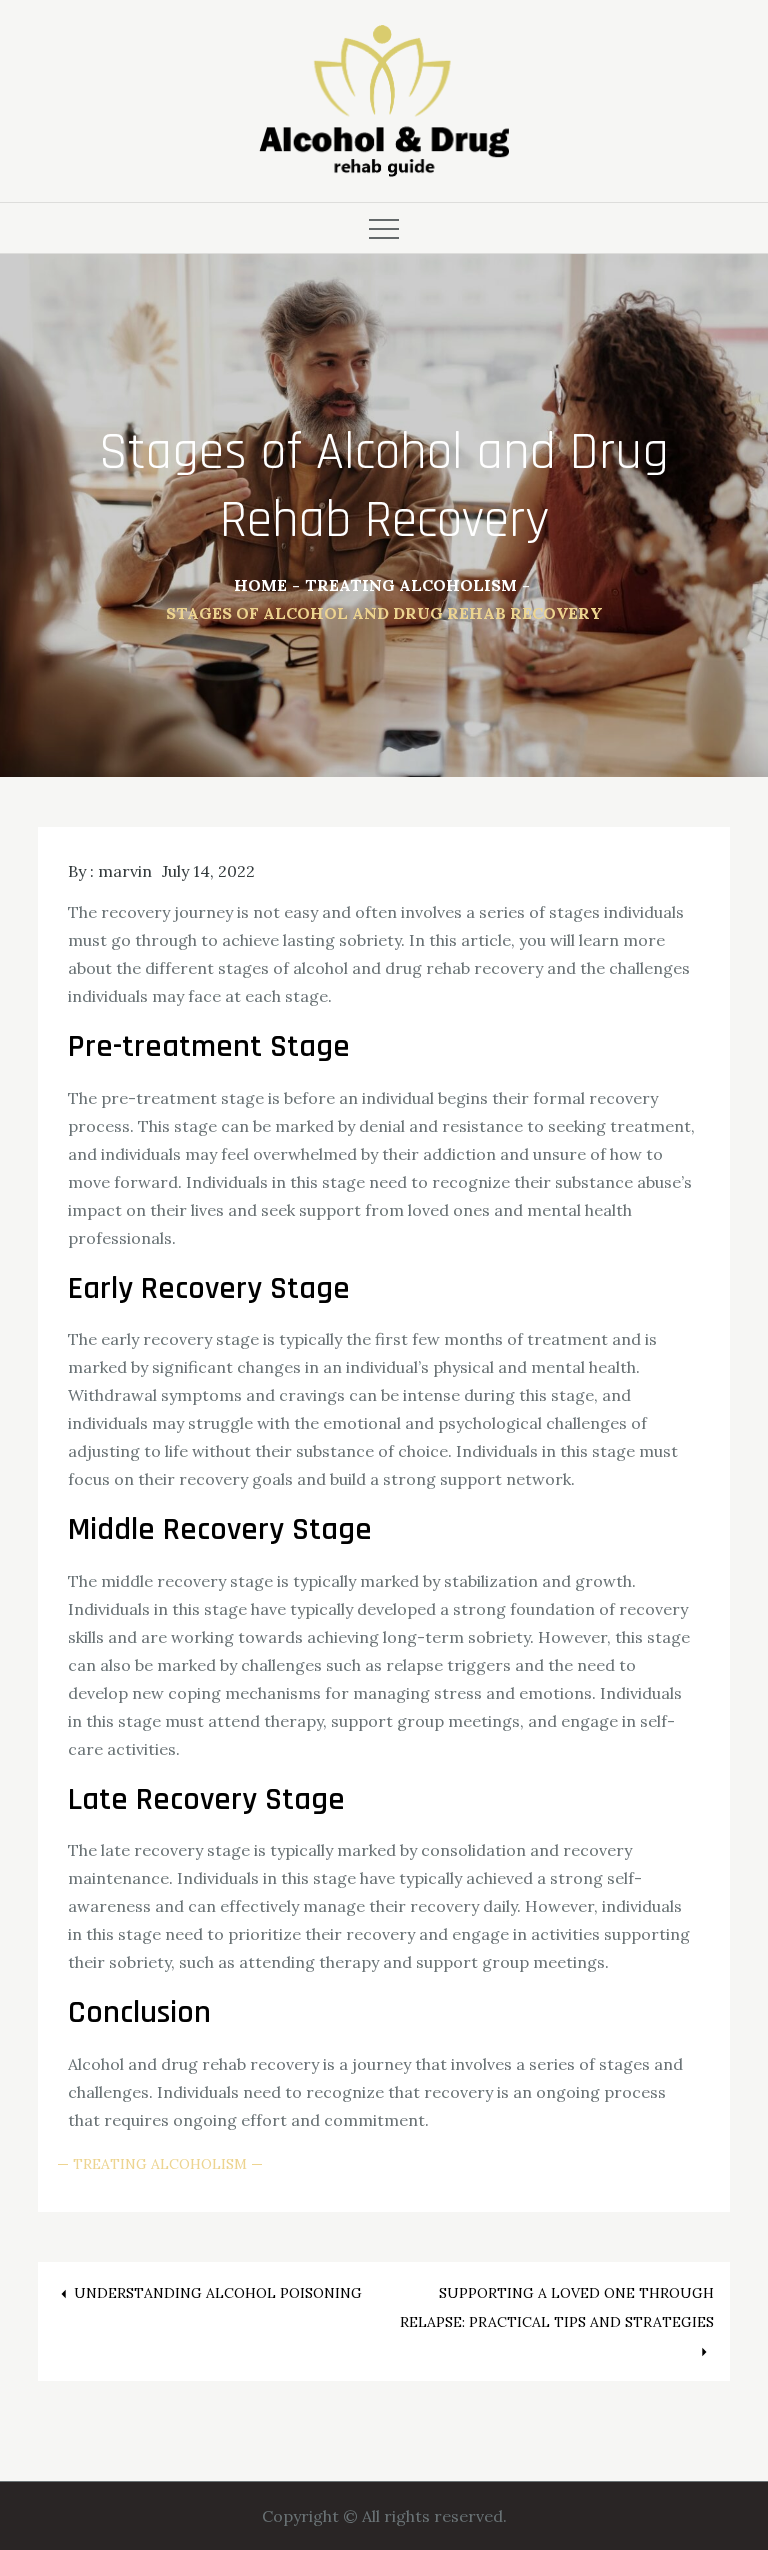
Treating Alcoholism (160, 2164)
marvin (125, 871)
